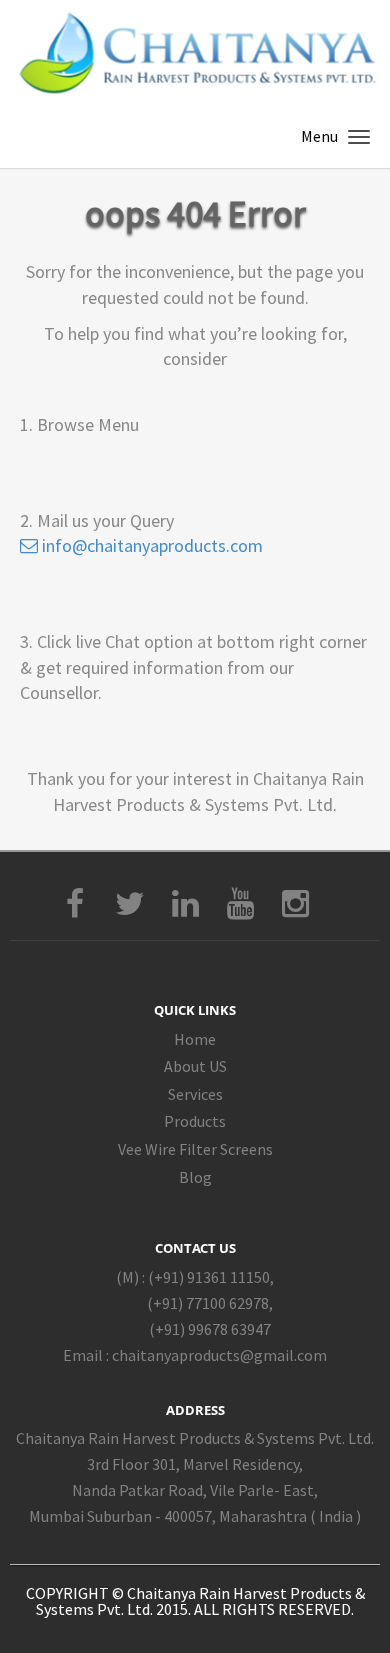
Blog (195, 1177)
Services (195, 1094)
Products (195, 1121)
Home (195, 1039)
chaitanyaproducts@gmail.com (219, 1355)
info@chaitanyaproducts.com (150, 545)
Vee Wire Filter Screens (195, 1149)
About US (195, 1066)
